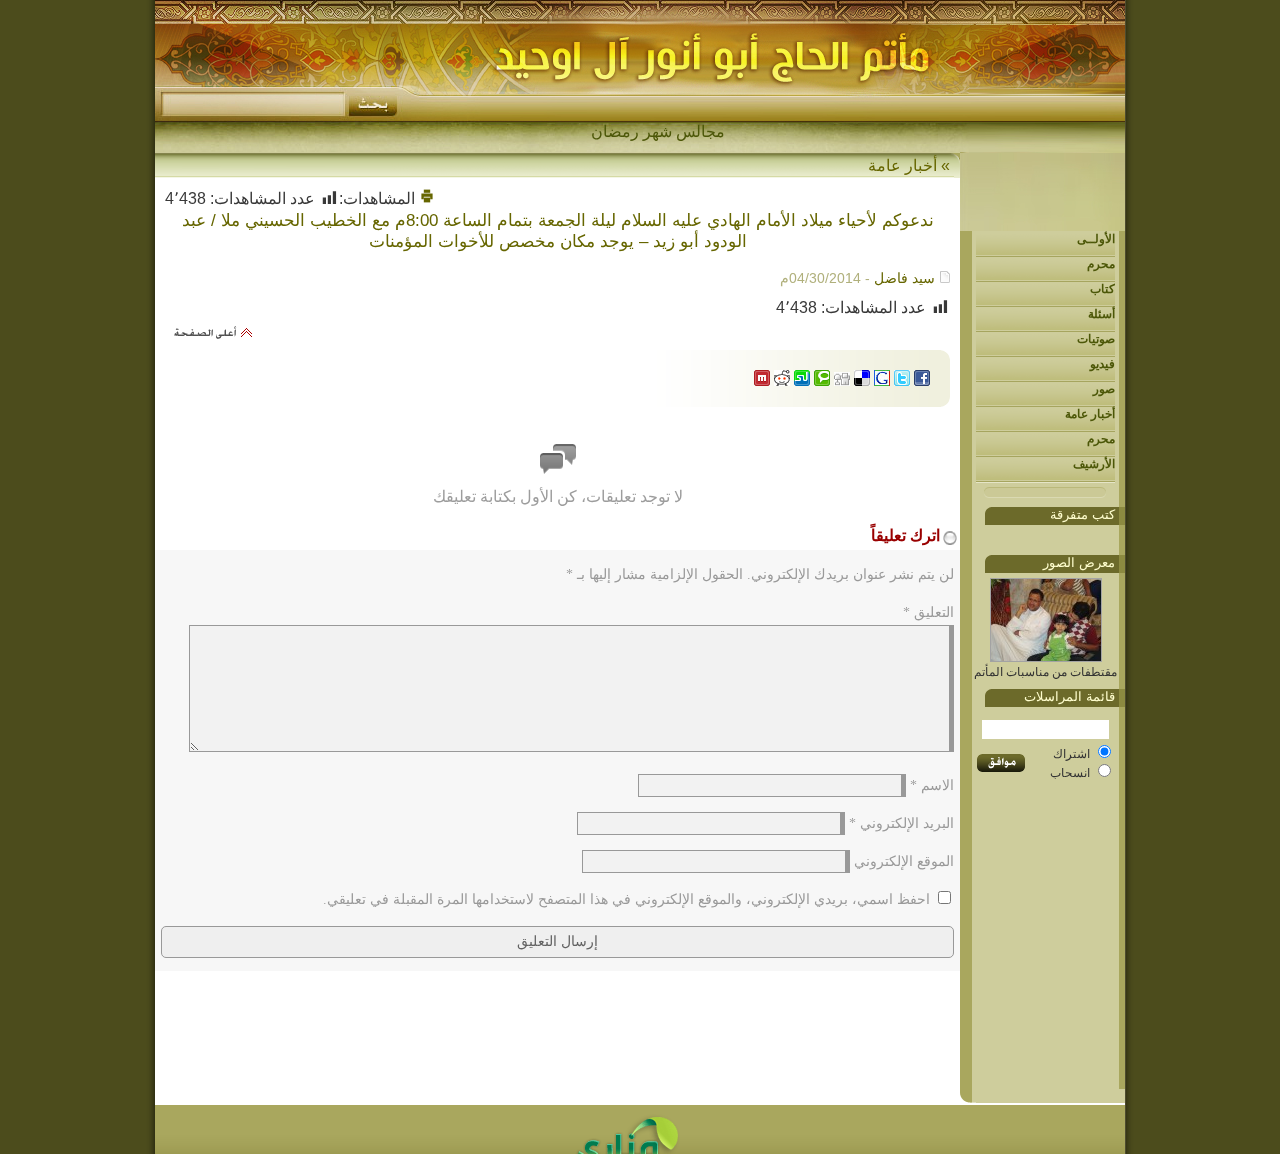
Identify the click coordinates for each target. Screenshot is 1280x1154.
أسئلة (1101, 314)
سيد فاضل (904, 278)
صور (1104, 389)
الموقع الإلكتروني (904, 861)
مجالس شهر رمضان (658, 131)
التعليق (928, 612)
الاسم (932, 785)
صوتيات (1096, 339)
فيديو (1102, 364)
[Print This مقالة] (427, 198)
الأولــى (1096, 239)
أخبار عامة (1090, 414)
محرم (1101, 264)
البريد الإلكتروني (901, 823)
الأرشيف (1094, 464)
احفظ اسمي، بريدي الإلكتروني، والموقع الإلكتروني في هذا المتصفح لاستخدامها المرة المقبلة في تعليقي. (626, 899)
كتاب (1102, 289)
